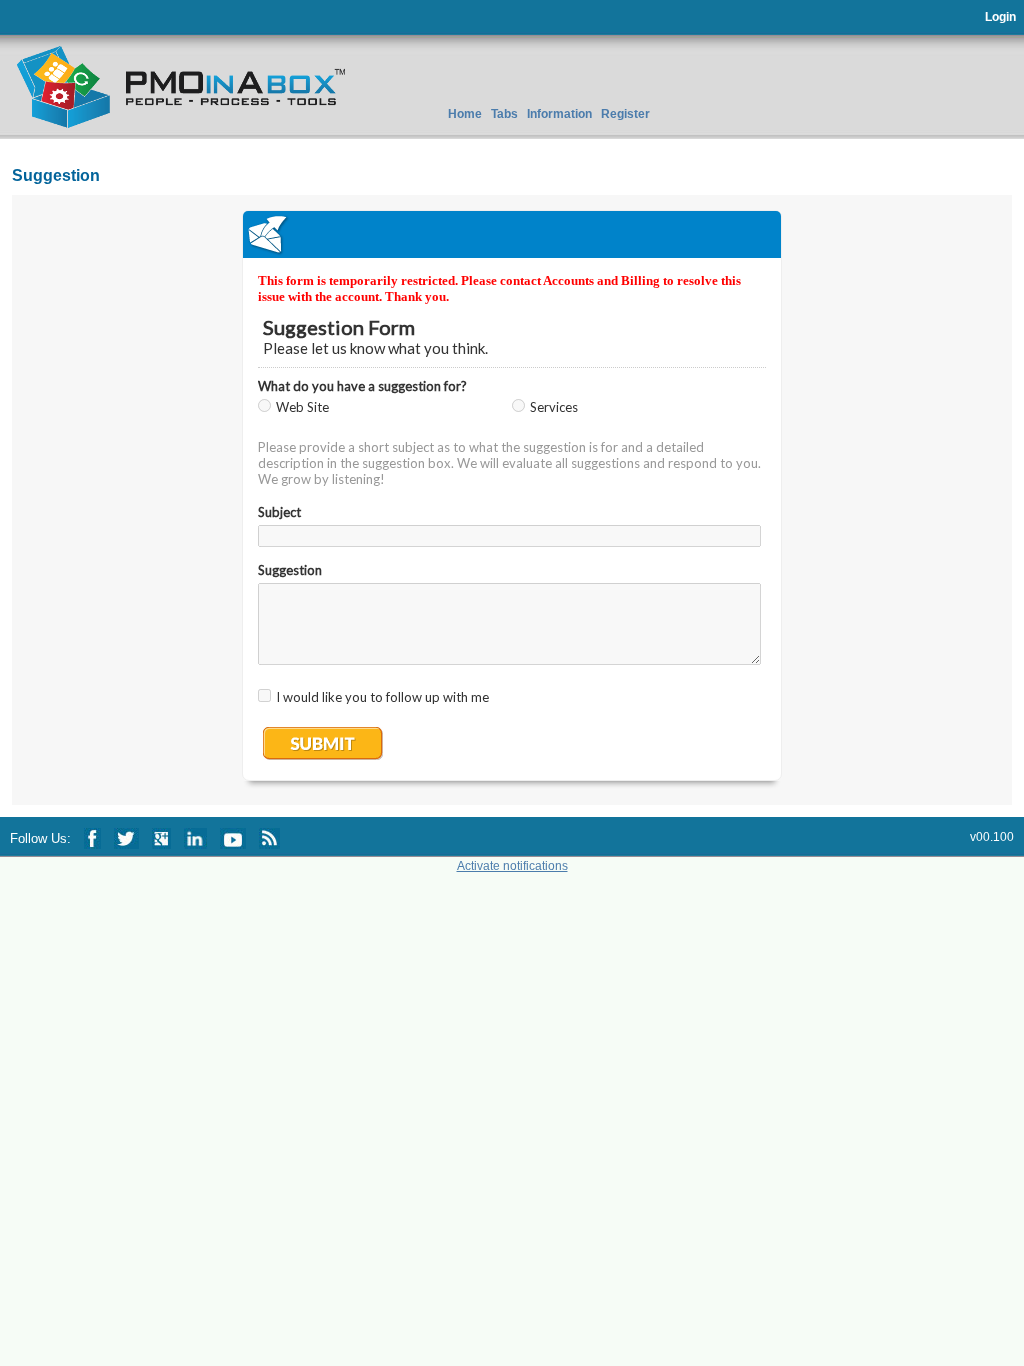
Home (465, 114)
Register (625, 114)
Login (1000, 17)
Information (559, 114)
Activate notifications (512, 866)
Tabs (504, 114)
